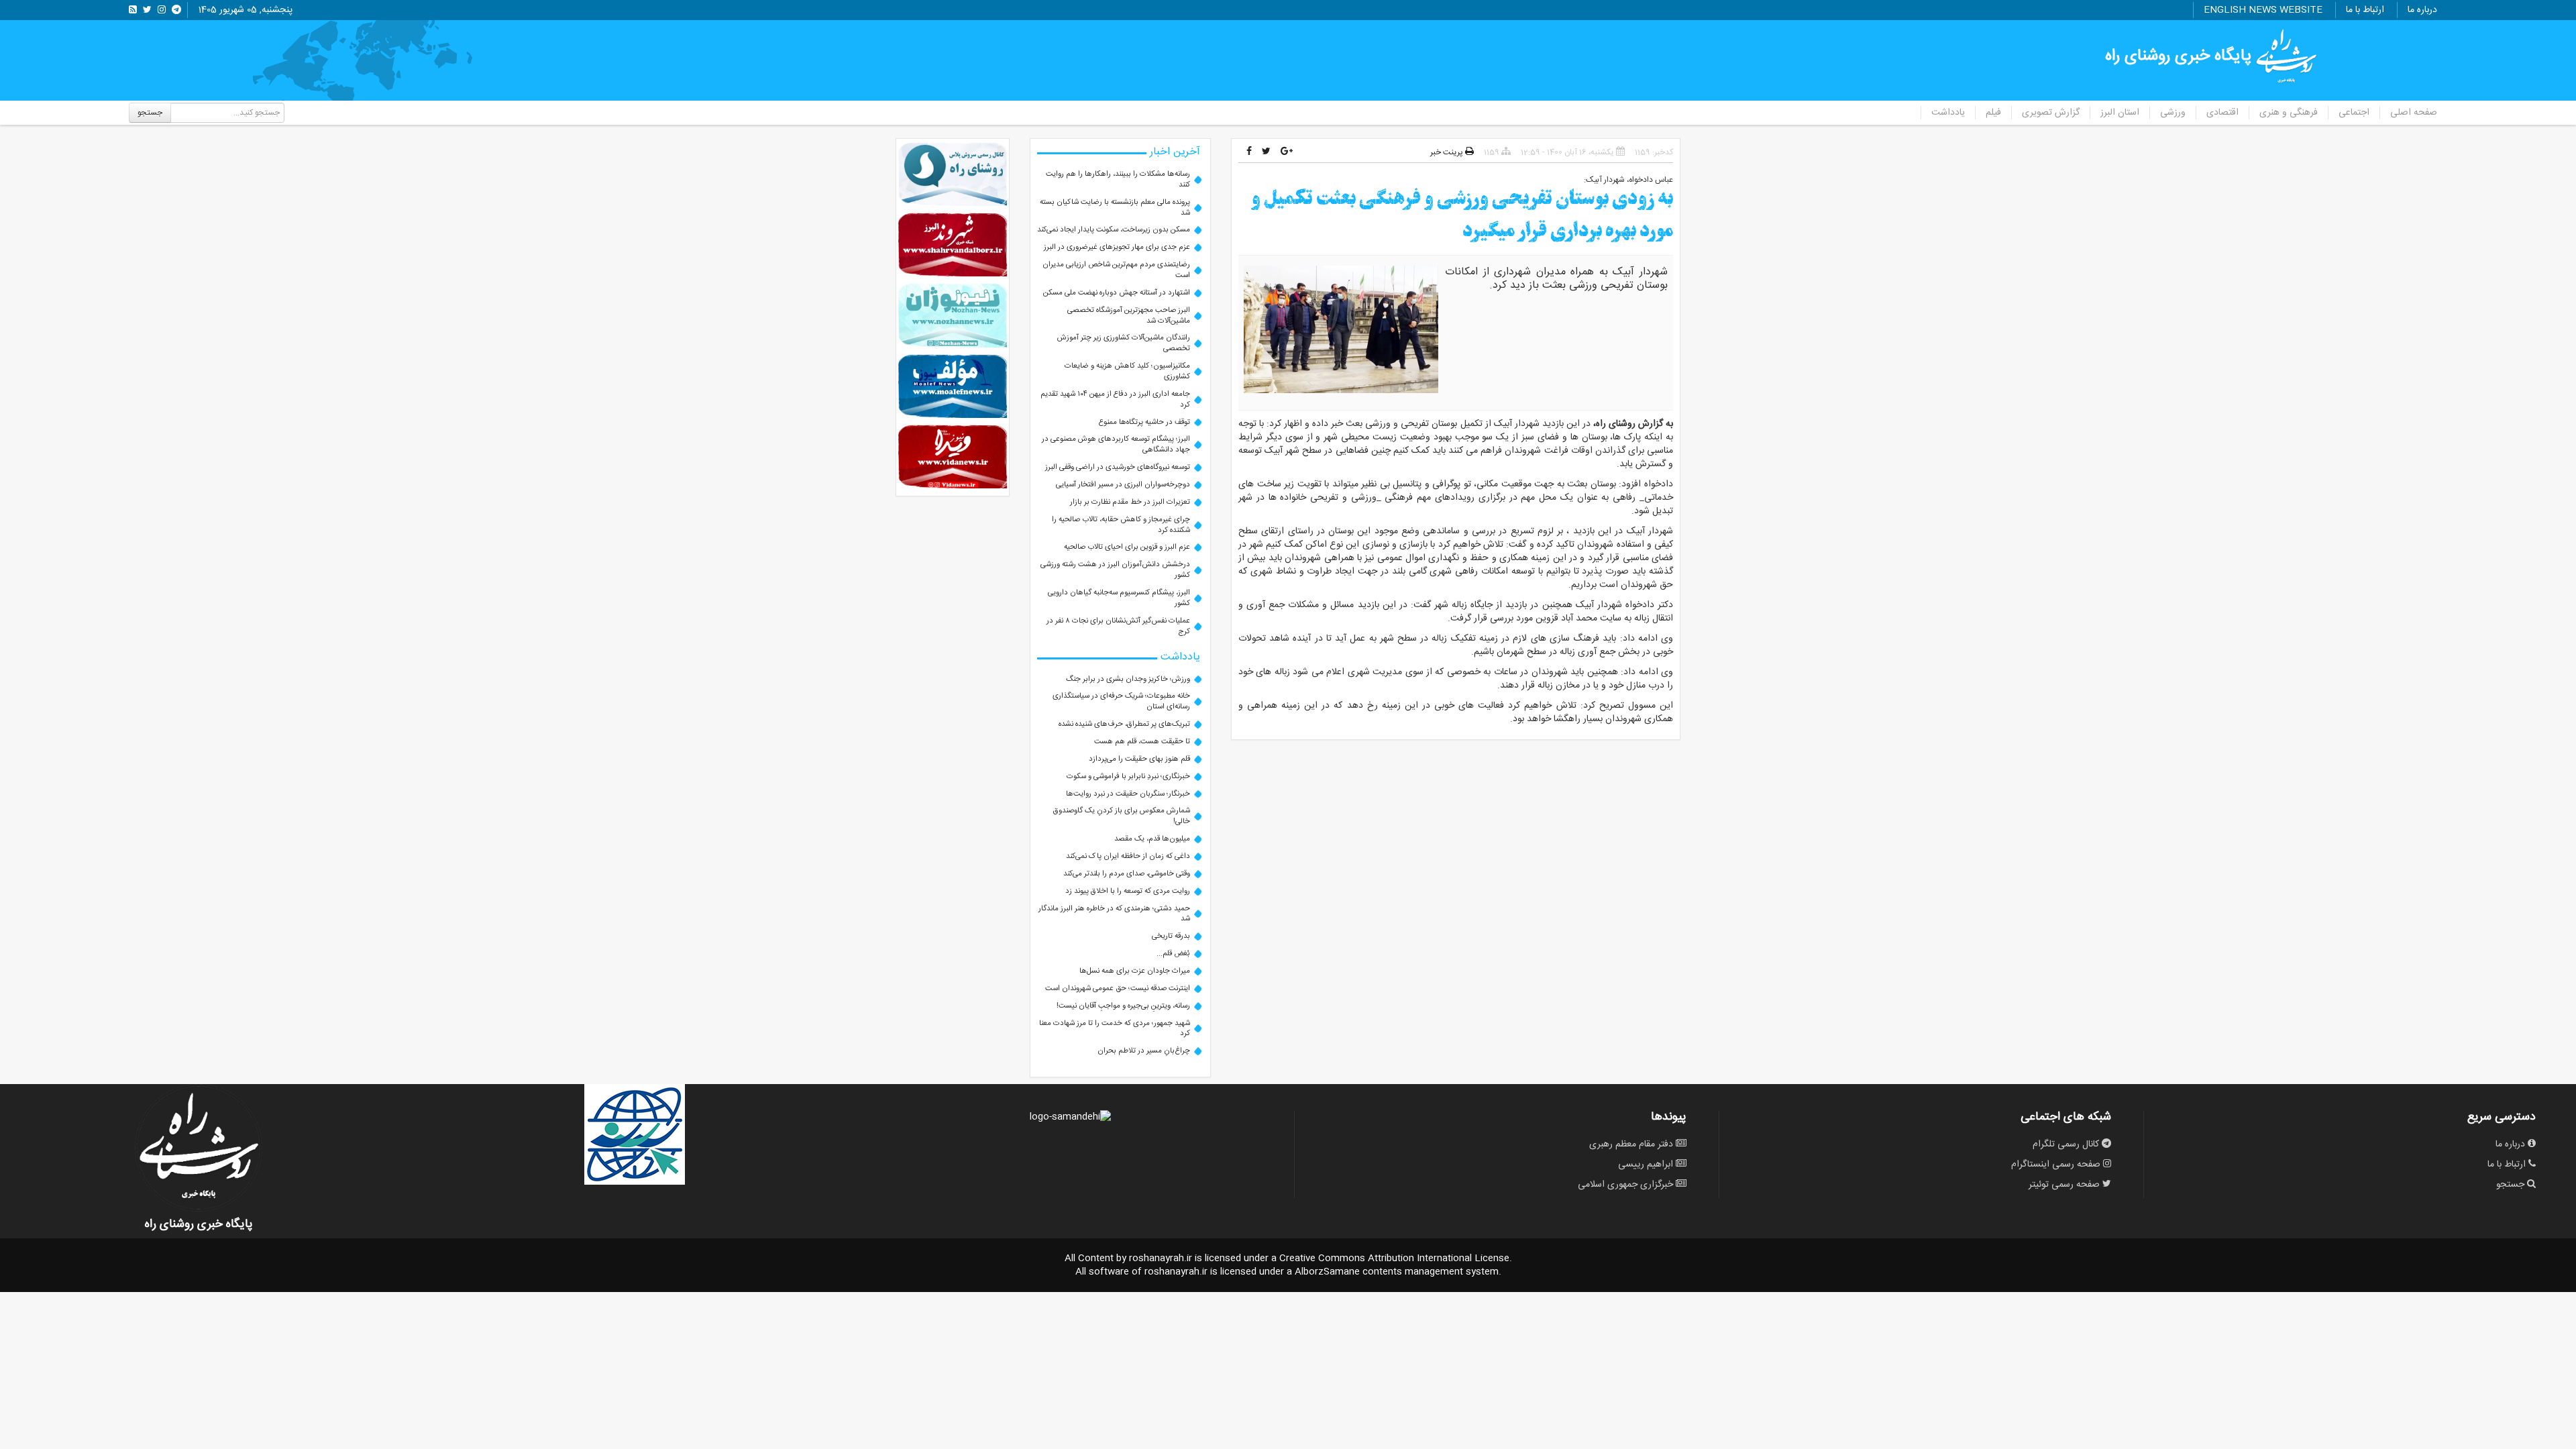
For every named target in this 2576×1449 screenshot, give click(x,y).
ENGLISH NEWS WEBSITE (2263, 10)
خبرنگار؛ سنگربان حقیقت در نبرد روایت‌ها (1128, 794)
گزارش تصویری (2051, 113)
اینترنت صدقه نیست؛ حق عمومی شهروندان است (1118, 988)
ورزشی (2173, 113)
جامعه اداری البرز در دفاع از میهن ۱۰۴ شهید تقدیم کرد (1115, 399)
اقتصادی (2222, 113)
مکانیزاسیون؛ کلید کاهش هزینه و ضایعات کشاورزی (1127, 371)
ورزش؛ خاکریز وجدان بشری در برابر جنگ (1128, 679)
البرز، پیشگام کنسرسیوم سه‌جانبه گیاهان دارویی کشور (1119, 598)
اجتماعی (2354, 113)
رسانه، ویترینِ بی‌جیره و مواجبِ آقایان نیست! (1123, 1006)
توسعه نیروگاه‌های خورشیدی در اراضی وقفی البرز (1118, 467)
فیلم (1993, 113)
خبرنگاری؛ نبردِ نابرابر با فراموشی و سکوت (1128, 776)
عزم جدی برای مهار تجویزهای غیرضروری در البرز (1117, 247)
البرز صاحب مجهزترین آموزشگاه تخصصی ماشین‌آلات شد (1129, 316)
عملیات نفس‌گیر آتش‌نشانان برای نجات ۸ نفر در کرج (1118, 626)
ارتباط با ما (2365, 10)
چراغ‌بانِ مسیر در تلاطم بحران (1144, 1051)
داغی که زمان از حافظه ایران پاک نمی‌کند (1128, 856)
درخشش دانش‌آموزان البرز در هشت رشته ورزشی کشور (1115, 570)
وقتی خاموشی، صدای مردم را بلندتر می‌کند (1127, 874)
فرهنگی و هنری (2289, 113)
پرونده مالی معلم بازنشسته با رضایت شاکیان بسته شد (1115, 208)
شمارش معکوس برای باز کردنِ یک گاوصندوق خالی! (1122, 816)
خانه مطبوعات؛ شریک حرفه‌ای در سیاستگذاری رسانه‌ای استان (1121, 701)
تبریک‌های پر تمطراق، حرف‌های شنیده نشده (1124, 724)
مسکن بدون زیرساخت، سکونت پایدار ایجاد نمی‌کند (1114, 230)
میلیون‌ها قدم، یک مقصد (1152, 839)
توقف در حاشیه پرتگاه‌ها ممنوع (1144, 422)
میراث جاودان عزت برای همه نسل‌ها (1135, 971)
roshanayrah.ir (1161, 1258)
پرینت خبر (1448, 152)
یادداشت (1948, 113)
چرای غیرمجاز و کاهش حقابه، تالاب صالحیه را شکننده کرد (1121, 525)
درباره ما (2422, 10)
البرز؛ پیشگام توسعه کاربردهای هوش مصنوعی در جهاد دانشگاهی (1116, 444)
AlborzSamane (1327, 1272)
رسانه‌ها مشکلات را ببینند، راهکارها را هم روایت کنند (1118, 179)
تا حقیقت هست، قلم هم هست (1142, 742)
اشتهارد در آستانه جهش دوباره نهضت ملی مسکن (1117, 293)
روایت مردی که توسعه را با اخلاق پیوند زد (1128, 891)
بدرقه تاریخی (1171, 936)
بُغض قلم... (1173, 954)
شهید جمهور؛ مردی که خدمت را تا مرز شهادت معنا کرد (1115, 1029)
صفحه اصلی (2414, 113)
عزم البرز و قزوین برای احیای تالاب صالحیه (1127, 547)
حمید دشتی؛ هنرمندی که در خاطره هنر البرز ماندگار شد (1114, 914)
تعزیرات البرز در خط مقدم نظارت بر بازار (1130, 502)
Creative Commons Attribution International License (1394, 1258)
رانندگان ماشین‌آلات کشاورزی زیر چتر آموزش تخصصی (1124, 343)
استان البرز (2120, 113)
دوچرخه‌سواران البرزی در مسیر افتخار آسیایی (1123, 485)
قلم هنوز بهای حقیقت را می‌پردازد (1139, 759)
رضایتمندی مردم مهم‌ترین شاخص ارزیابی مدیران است (1116, 270)
